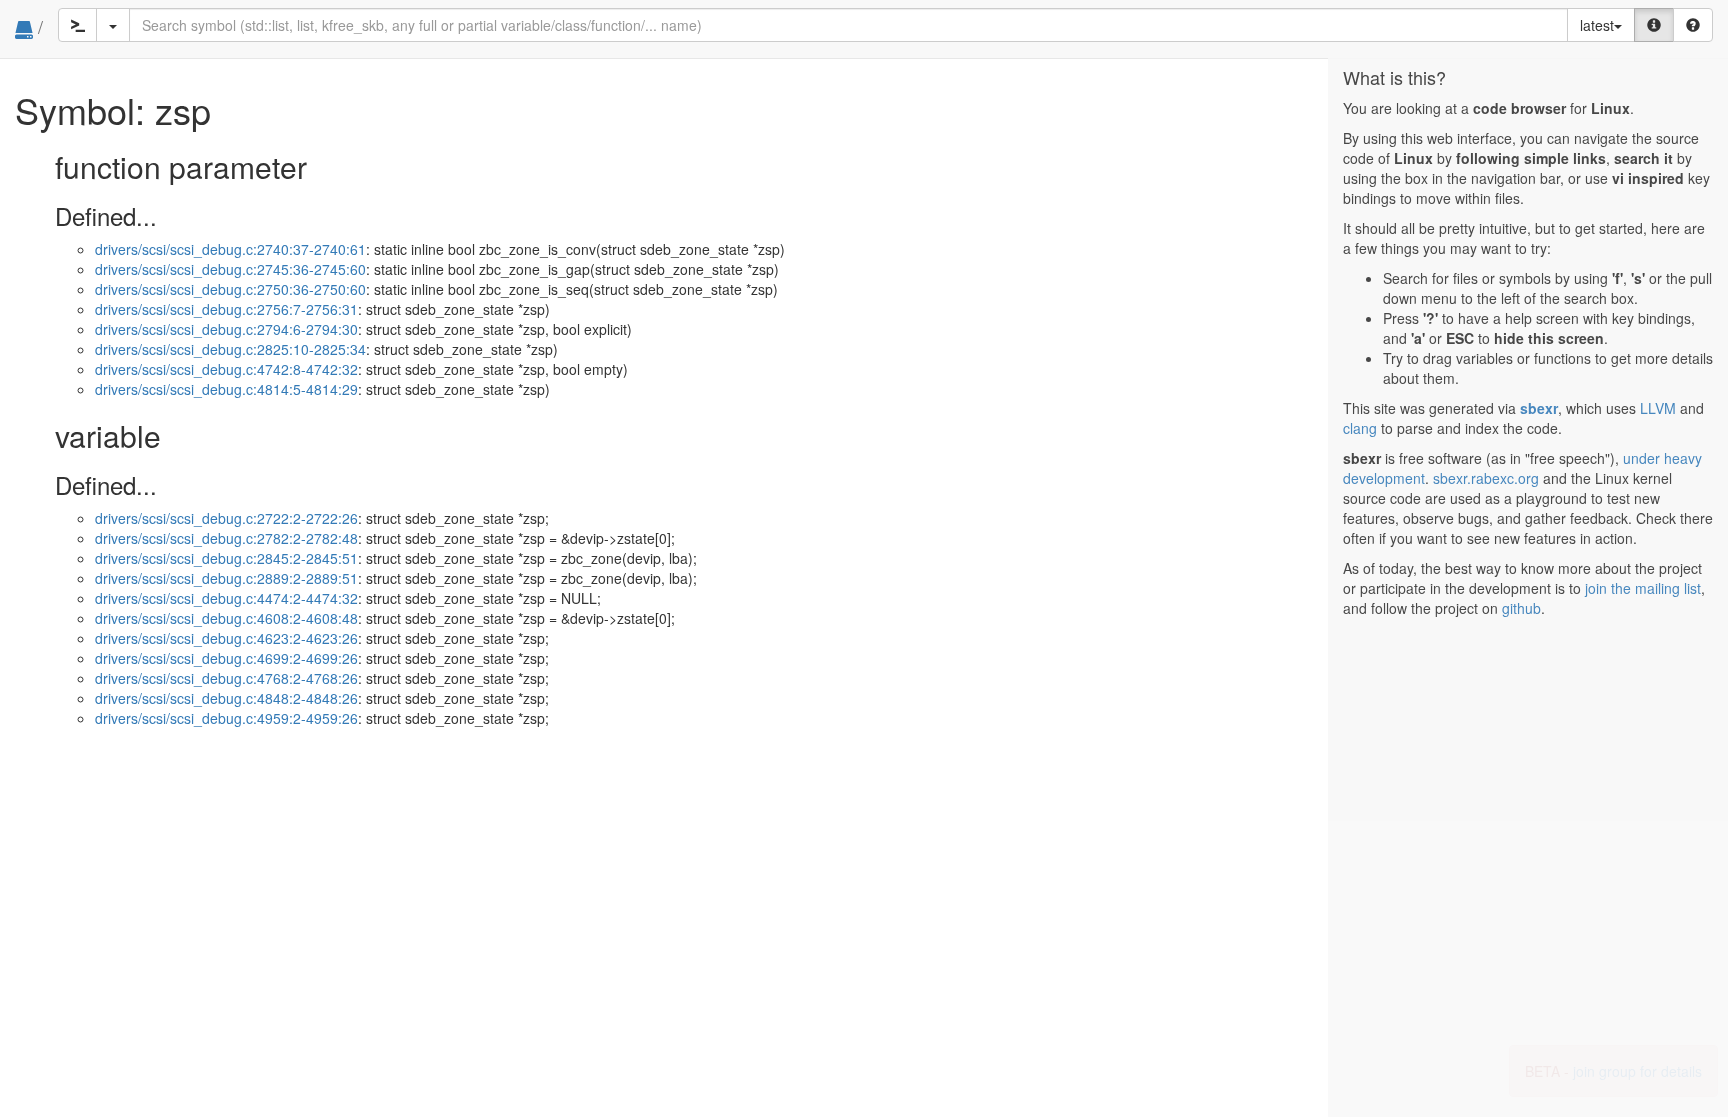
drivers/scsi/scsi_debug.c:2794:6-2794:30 (226, 329)
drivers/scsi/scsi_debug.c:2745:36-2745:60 (230, 269)
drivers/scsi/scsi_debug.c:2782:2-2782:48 (226, 538)
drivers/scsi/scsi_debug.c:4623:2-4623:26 (226, 638)
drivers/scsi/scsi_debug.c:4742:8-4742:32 (226, 369)
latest (1597, 25)
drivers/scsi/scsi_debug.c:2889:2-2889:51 (226, 578)
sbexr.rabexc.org (1486, 478)
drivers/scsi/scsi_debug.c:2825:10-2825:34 (230, 349)
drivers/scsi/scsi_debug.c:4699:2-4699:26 (226, 658)
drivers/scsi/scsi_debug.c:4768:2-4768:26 (226, 678)
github (1521, 608)
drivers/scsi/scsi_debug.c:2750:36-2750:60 (230, 289)
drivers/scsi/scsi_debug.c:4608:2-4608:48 (226, 618)
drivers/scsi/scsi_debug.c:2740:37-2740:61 (230, 249)
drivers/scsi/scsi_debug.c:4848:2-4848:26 (226, 698)
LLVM (1658, 408)
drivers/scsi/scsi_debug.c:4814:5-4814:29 (226, 389)
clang (1360, 428)
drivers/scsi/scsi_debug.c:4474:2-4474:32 (226, 598)
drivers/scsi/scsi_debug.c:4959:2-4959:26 (226, 718)
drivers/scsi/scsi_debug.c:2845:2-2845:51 (226, 558)
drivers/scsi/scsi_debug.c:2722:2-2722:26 (226, 518)
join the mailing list (1643, 588)
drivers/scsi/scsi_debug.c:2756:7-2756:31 (226, 309)
